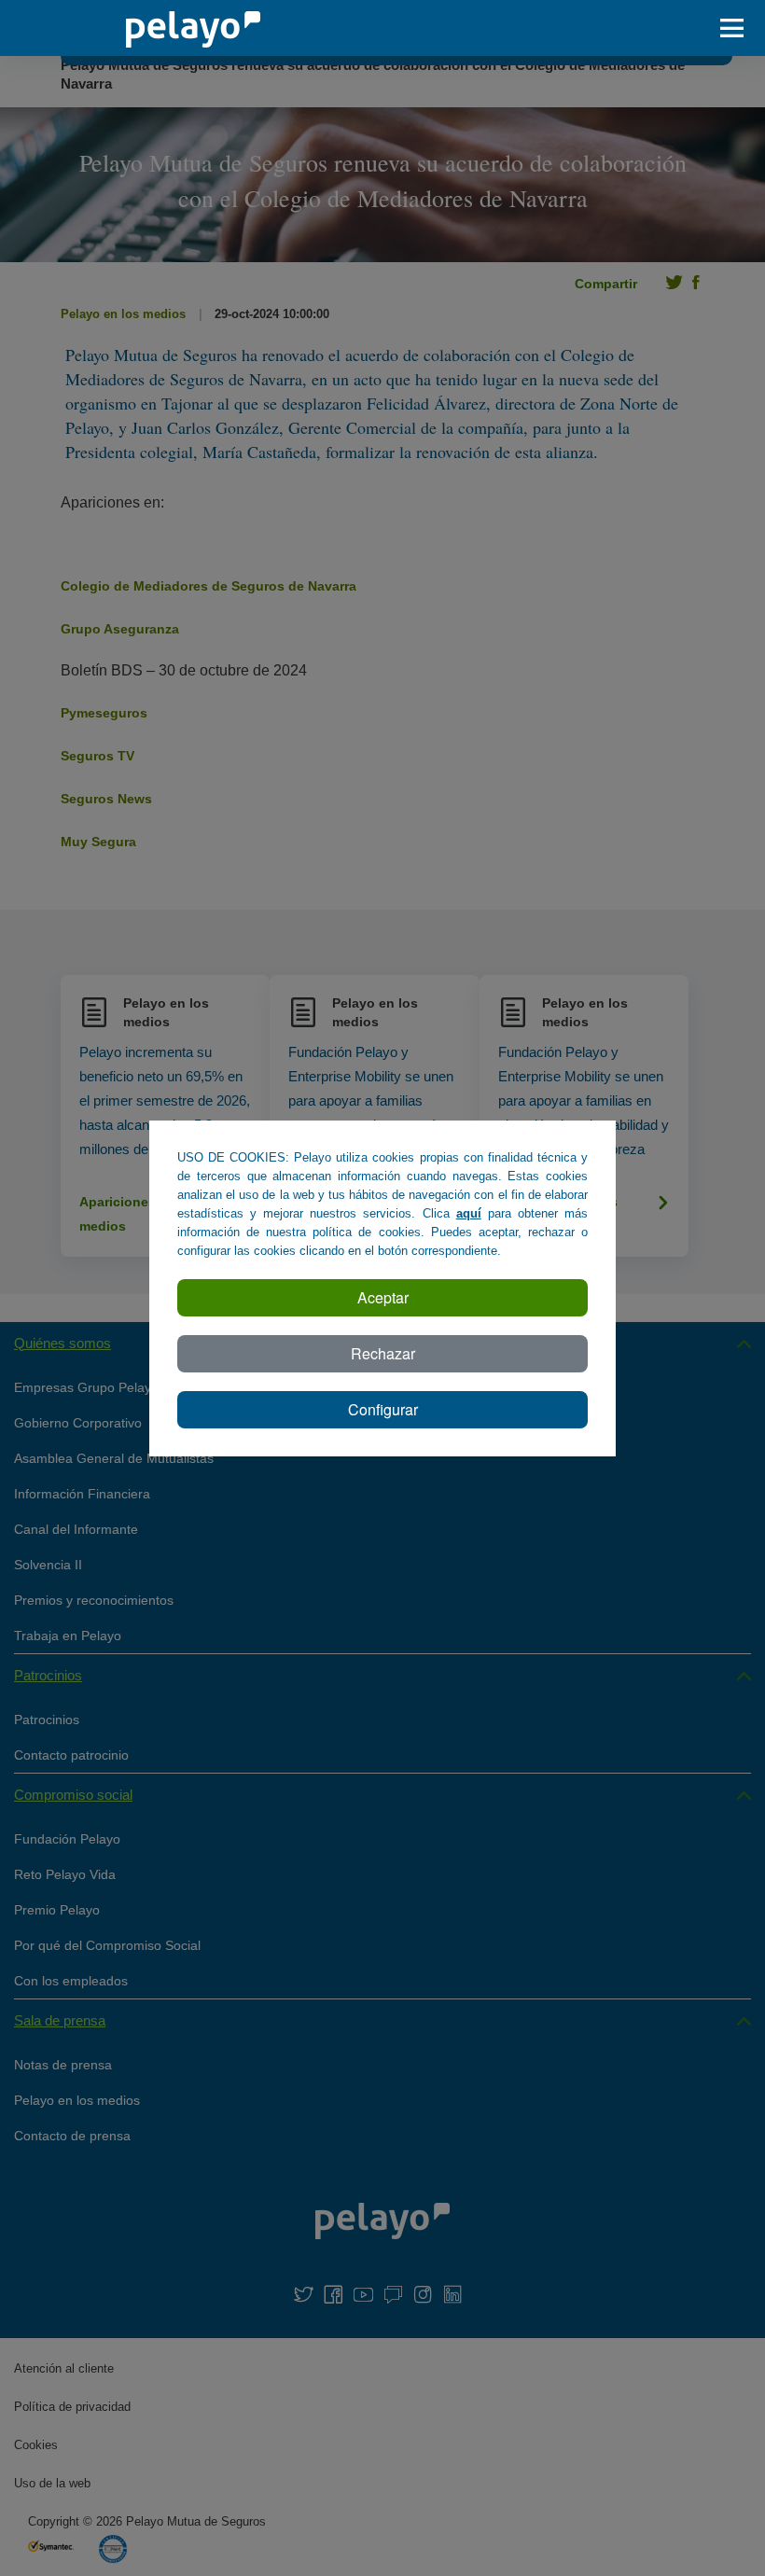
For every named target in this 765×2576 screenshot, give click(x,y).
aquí (469, 1213)
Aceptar (383, 1297)
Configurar (383, 1409)
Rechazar (383, 1353)
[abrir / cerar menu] (737, 28)
